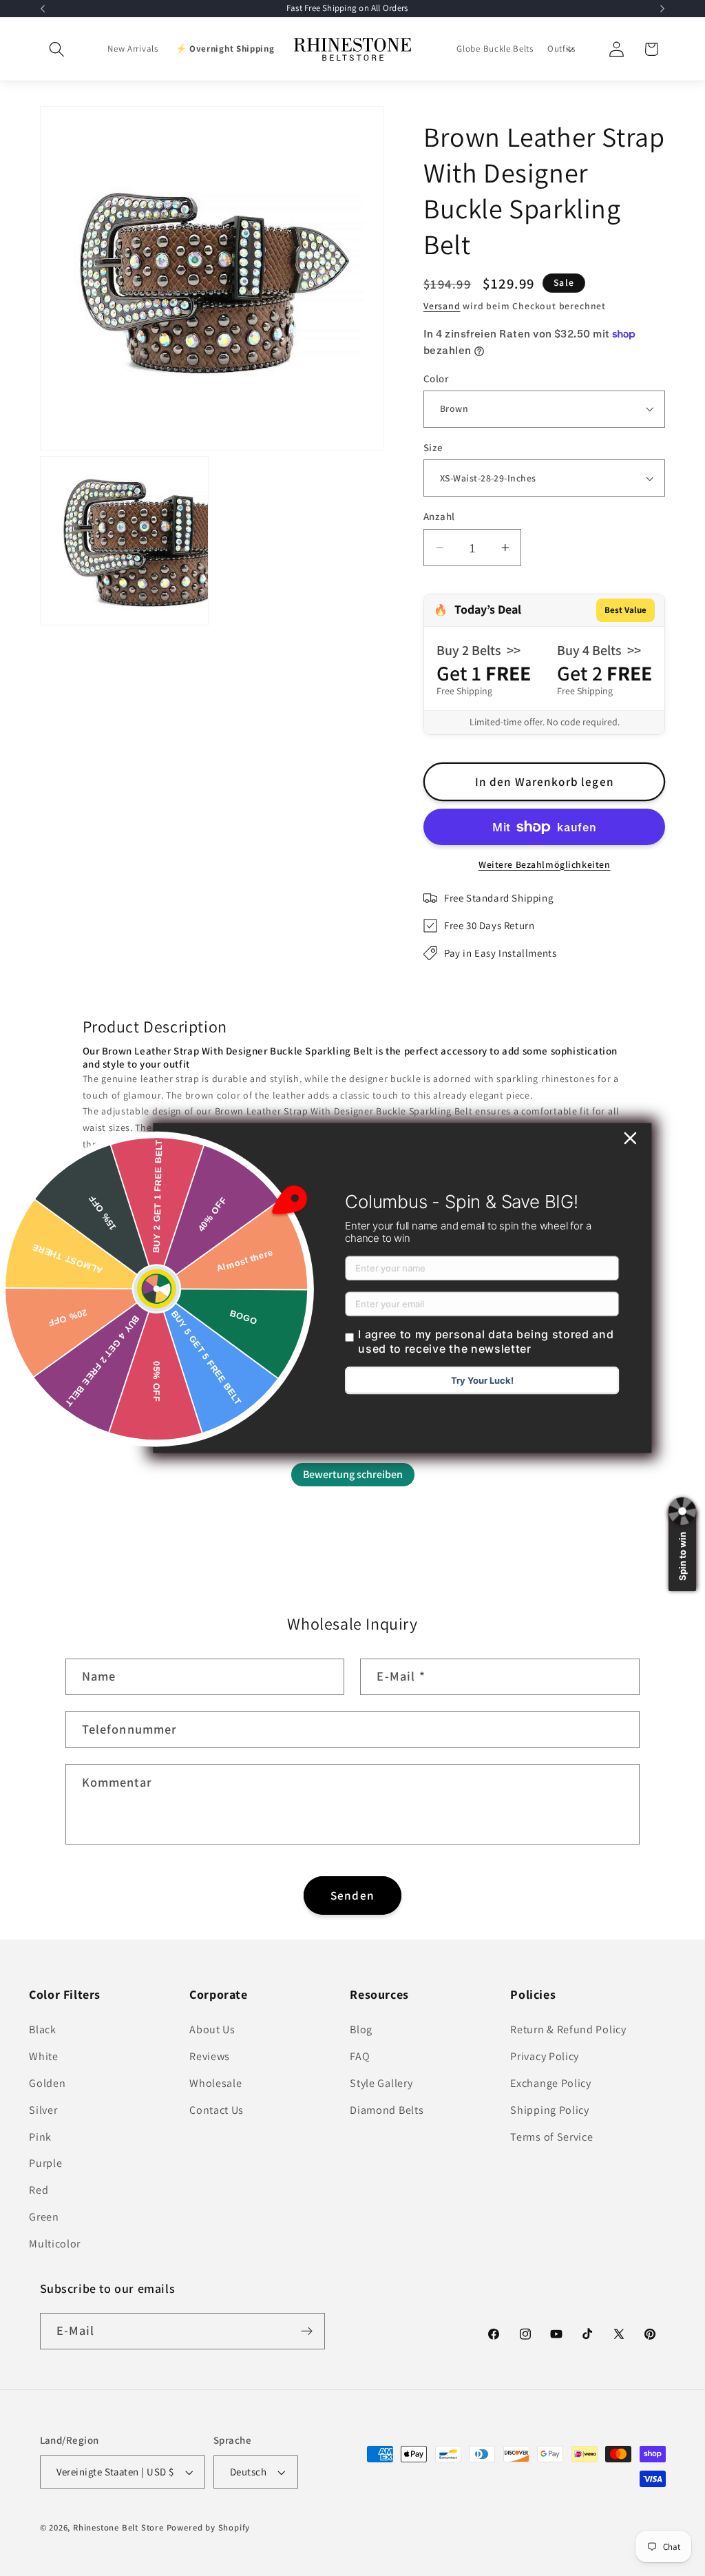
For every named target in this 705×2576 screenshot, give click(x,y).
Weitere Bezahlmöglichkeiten (545, 864)
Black (42, 2029)
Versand (442, 306)
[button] (57, 49)
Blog (361, 2029)
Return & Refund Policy (568, 2029)
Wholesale (215, 2083)
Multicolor (55, 2244)
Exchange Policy (550, 2083)
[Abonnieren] (307, 2331)
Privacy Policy (545, 2056)
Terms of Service (551, 2137)
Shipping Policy (549, 2110)
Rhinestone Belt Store (118, 2527)
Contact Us (217, 2110)
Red (39, 2190)
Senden (352, 1895)
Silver (43, 2110)
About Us (212, 2029)
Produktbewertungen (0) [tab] (133, 1403)
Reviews (210, 2056)
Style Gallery (381, 2083)
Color (436, 378)
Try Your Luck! (482, 1381)
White (43, 2056)
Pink (40, 2137)
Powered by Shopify (209, 2527)
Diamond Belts (387, 2110)
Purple (45, 2163)
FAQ (360, 2056)
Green (44, 2217)
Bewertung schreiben (353, 1474)
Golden (47, 2083)
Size (433, 447)
